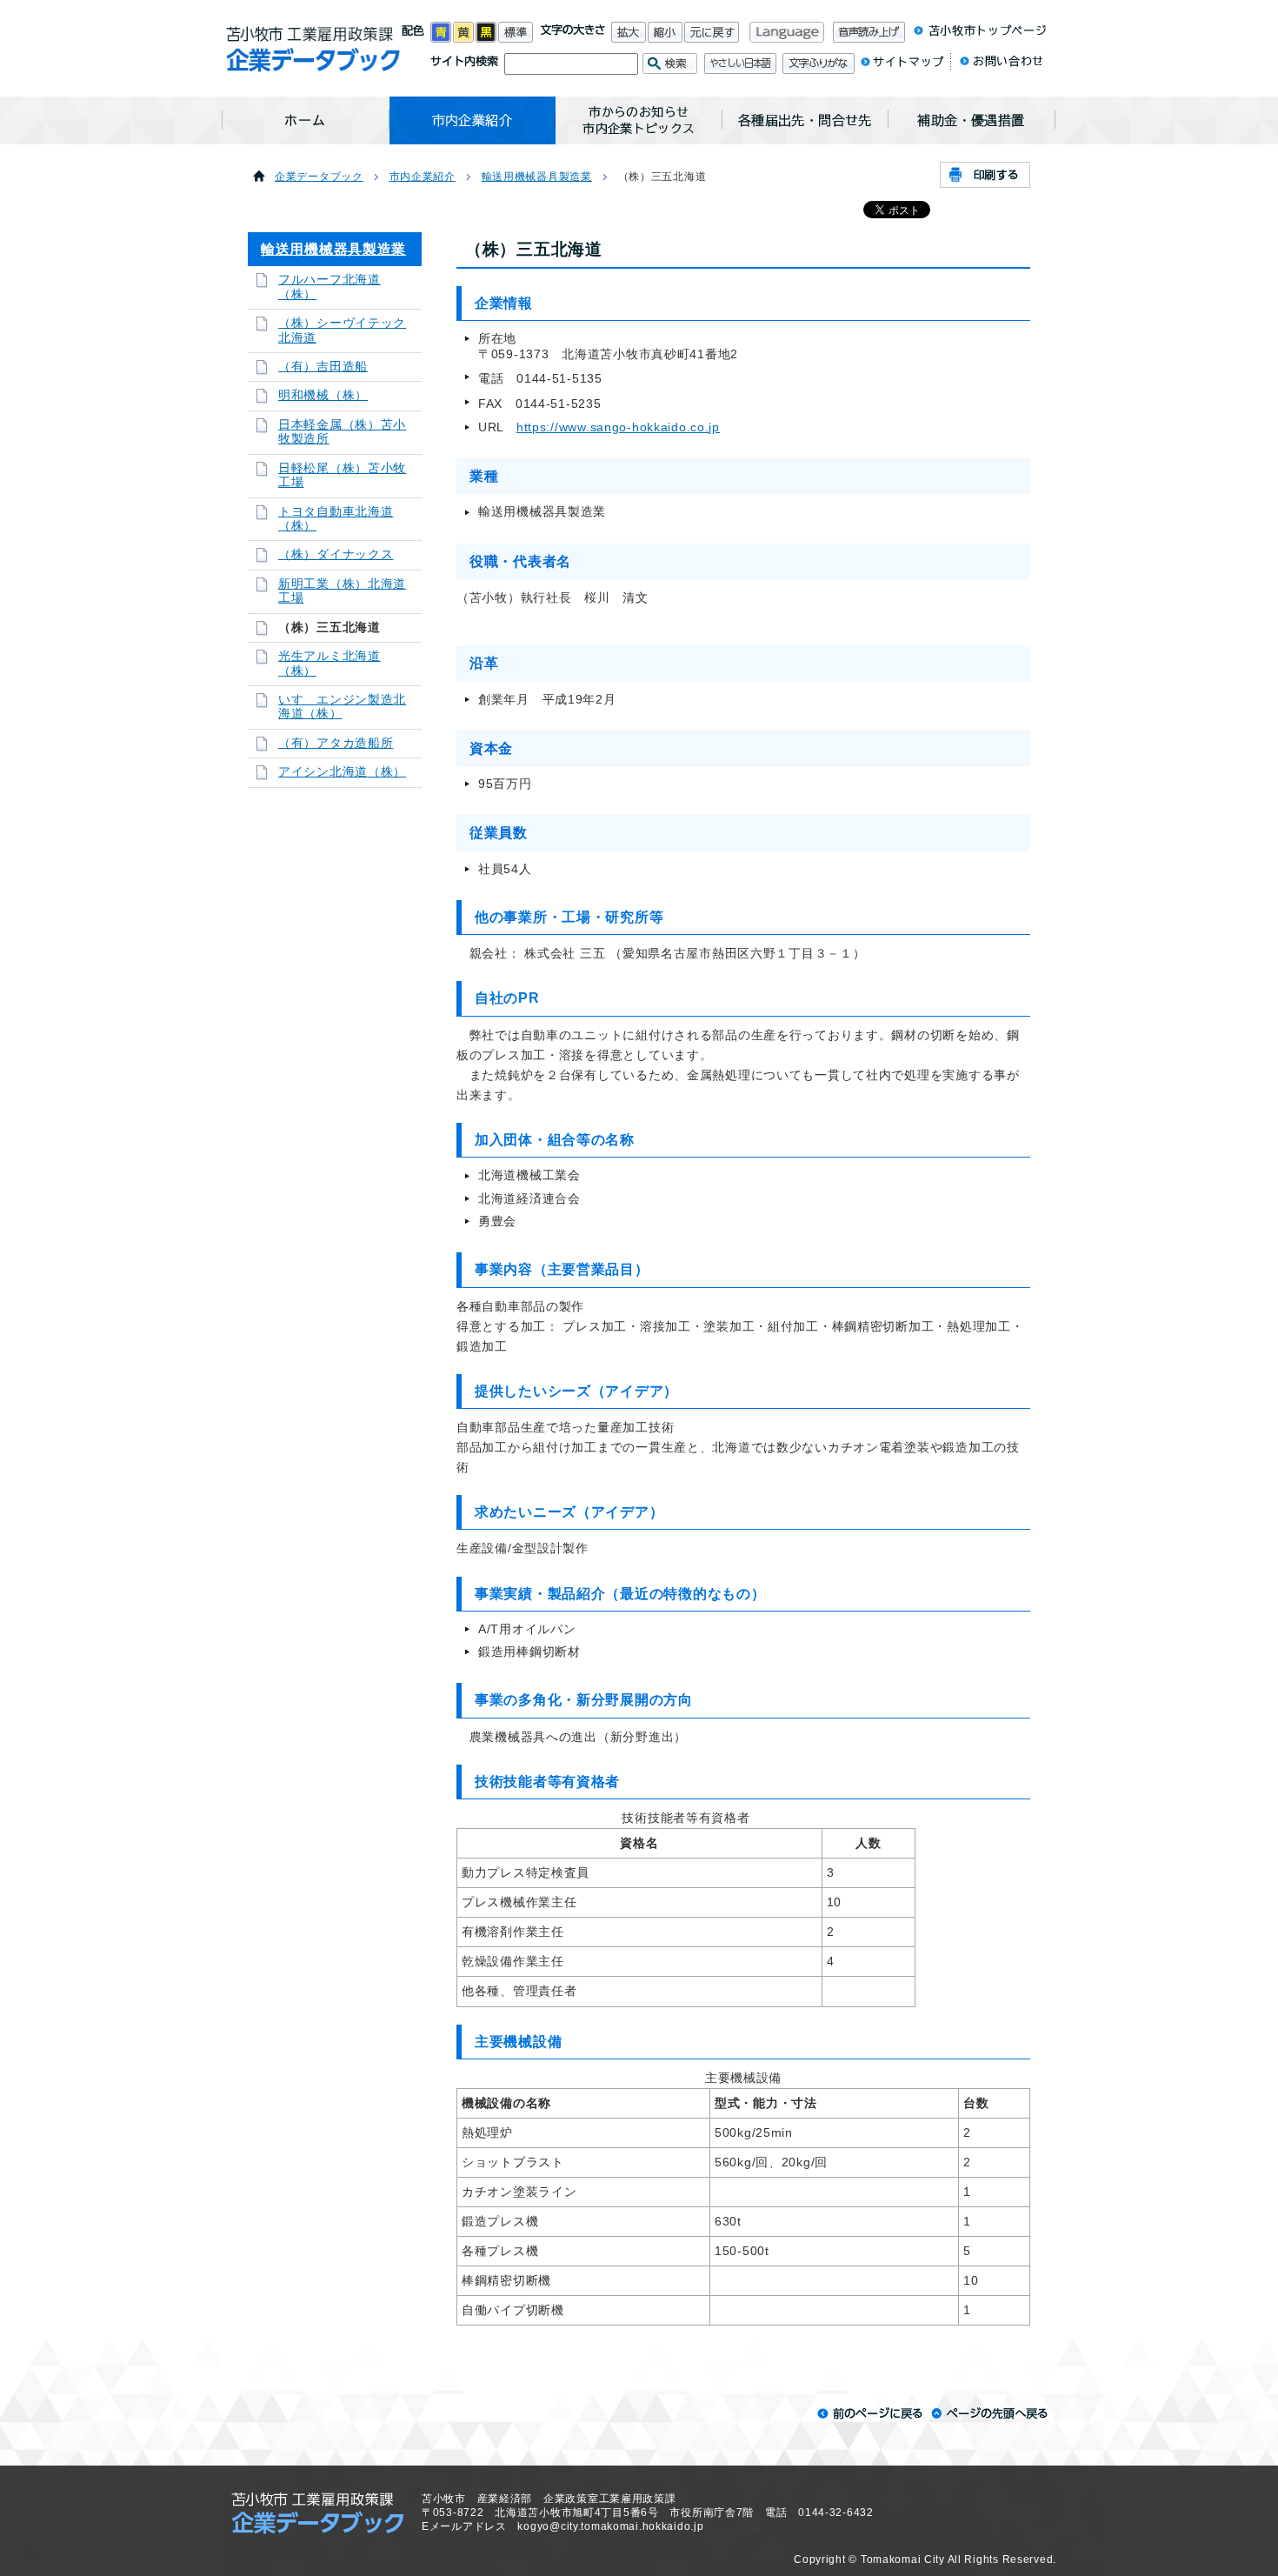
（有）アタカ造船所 (336, 743)
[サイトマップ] (902, 65)
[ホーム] (306, 120)
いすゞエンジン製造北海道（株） (342, 707)
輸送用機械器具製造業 (537, 177)
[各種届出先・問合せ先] (805, 120)
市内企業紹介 (423, 177)
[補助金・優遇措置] (972, 120)
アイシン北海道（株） (342, 772)
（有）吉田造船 (323, 367)
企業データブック (319, 177)
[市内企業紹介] (473, 120)
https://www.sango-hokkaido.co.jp (618, 427)
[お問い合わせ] (997, 65)
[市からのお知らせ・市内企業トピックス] (639, 120)
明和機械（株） (323, 395)
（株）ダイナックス (336, 554)
